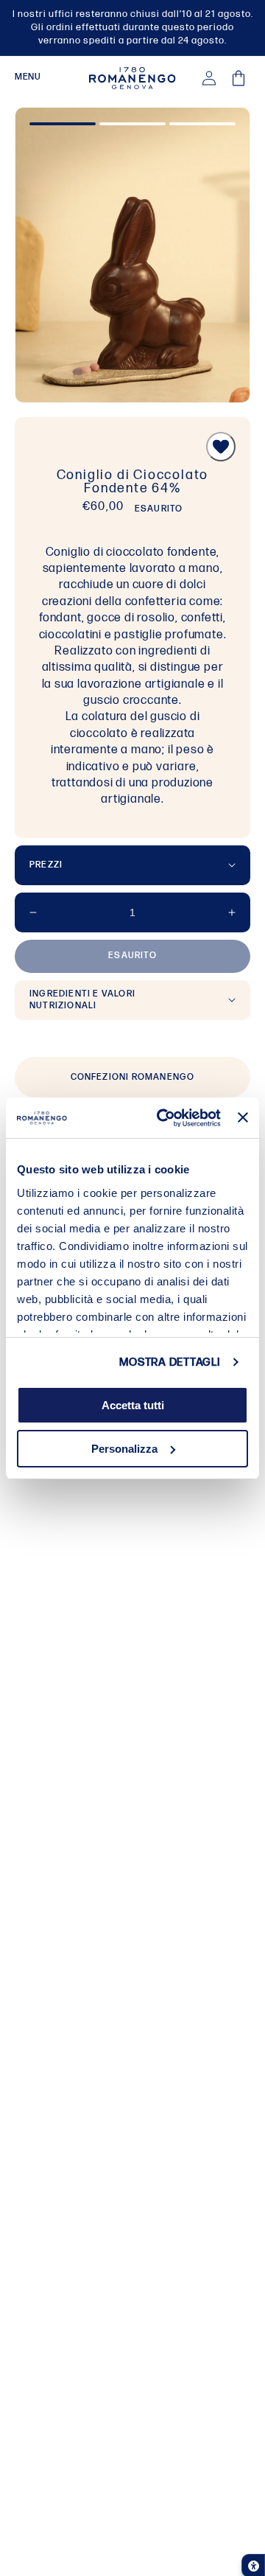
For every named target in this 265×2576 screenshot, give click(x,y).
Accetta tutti (133, 1405)
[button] (28, 78)
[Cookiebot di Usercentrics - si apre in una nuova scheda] (164, 1118)
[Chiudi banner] (243, 1117)
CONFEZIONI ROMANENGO (133, 1077)
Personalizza (124, 1449)
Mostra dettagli (169, 1362)
